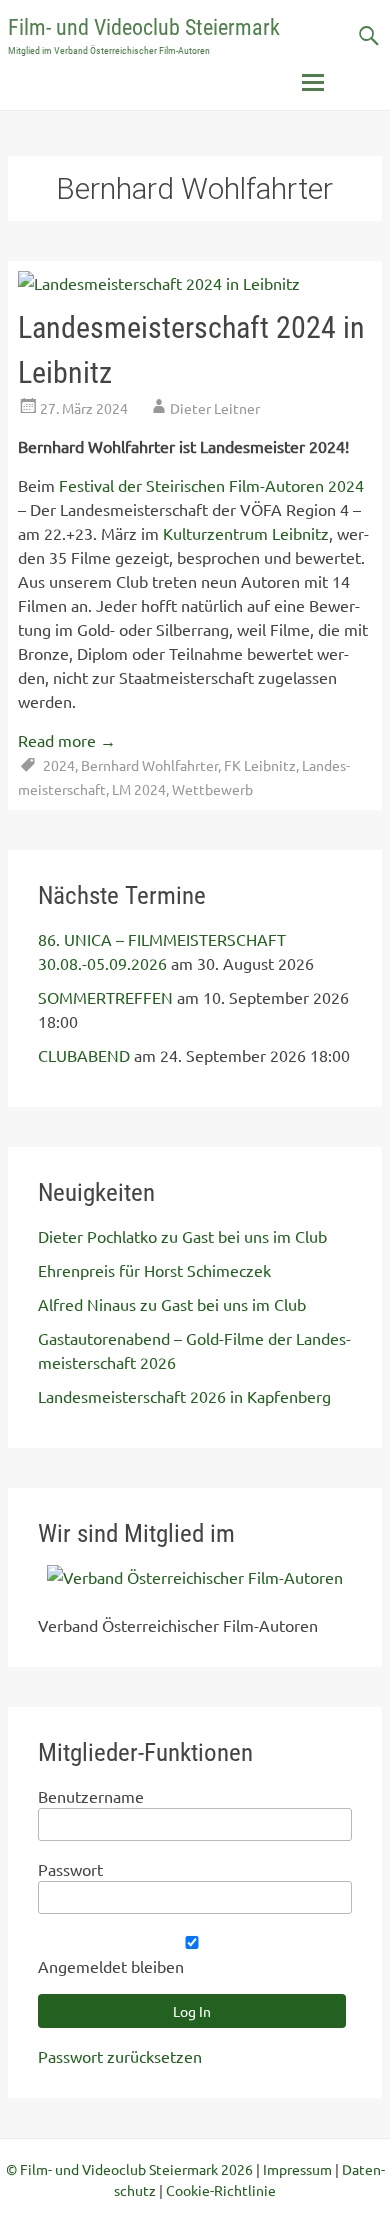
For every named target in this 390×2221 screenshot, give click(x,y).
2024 (59, 765)
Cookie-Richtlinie (221, 2190)
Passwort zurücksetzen (120, 2056)
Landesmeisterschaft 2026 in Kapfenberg (184, 1396)
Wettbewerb (212, 789)
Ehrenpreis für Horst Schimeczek (154, 1270)
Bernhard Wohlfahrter (149, 765)
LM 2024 (139, 789)
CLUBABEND (84, 1055)
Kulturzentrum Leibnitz (246, 533)
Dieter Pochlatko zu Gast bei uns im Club (182, 1236)
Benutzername (91, 1796)
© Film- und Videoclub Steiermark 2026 (129, 2169)
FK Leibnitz (260, 765)
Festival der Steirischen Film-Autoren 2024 (211, 485)
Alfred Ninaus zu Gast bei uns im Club (172, 1304)
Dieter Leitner (215, 408)
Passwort (70, 1869)
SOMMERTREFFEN (105, 997)
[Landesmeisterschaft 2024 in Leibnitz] (159, 283)
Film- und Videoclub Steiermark (144, 27)
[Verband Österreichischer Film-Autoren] (195, 1577)
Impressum (297, 2169)
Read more (67, 740)
